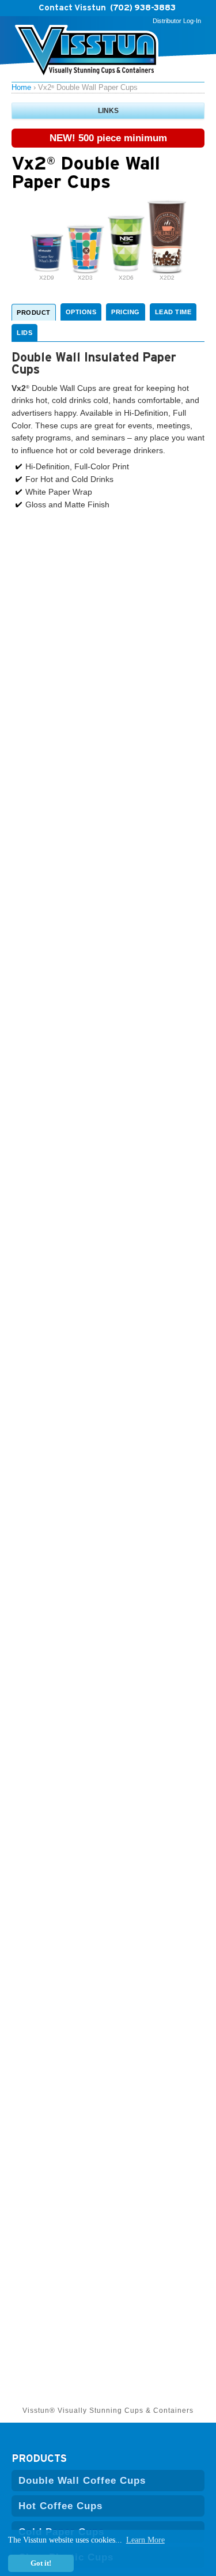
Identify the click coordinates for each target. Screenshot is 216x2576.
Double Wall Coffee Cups (82, 2480)
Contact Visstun (72, 7)
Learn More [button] (145, 2540)
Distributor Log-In (177, 21)
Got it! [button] (41, 2563)
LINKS (108, 111)
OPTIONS (81, 312)
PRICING (126, 312)
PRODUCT (34, 312)
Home (21, 87)
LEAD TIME (173, 312)
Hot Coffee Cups (60, 2506)
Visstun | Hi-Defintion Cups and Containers (87, 52)
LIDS (24, 333)
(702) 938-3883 (143, 7)
